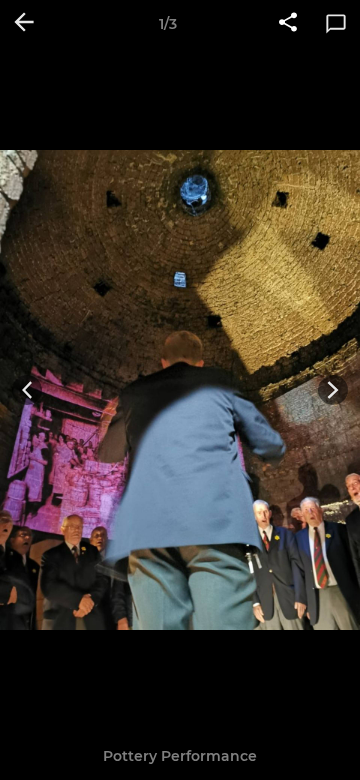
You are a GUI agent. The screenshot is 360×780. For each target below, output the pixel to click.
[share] (288, 24)
